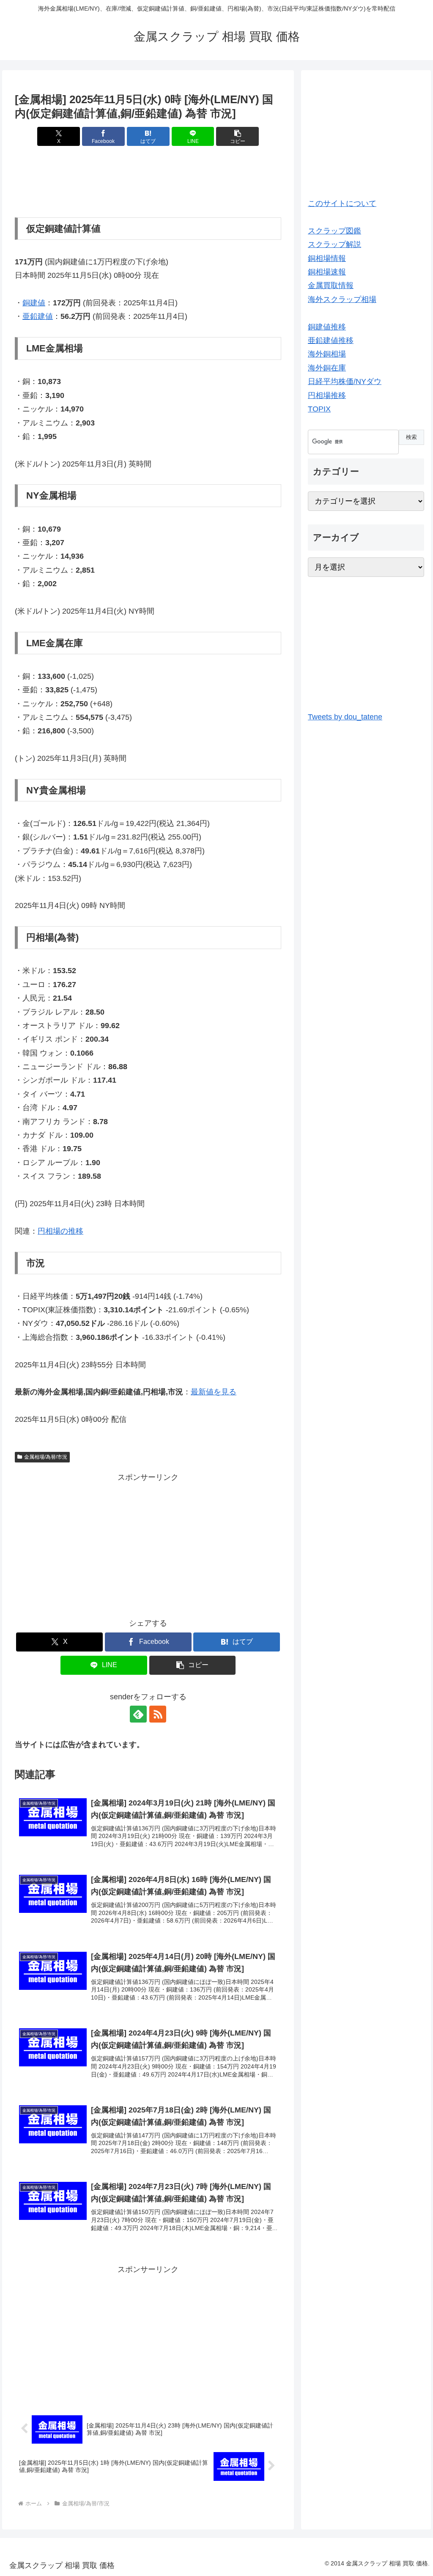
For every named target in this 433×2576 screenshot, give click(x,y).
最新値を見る (214, 1392)
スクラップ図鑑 (334, 231)
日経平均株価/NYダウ (345, 381)
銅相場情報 (327, 258)
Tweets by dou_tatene (345, 717)
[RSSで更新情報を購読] (158, 1714)
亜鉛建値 (38, 316)
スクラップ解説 (334, 244)
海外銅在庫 (327, 368)
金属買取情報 (331, 285)
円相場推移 (327, 395)
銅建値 (34, 303)
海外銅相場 (327, 354)
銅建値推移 (327, 327)
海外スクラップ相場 (342, 299)
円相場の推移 (60, 1231)
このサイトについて (342, 203)
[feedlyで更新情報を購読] (138, 1714)
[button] (237, 136)
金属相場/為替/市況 (46, 1457)
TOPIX (319, 409)
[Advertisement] (148, 182)
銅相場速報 (327, 272)
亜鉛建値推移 (331, 340)
